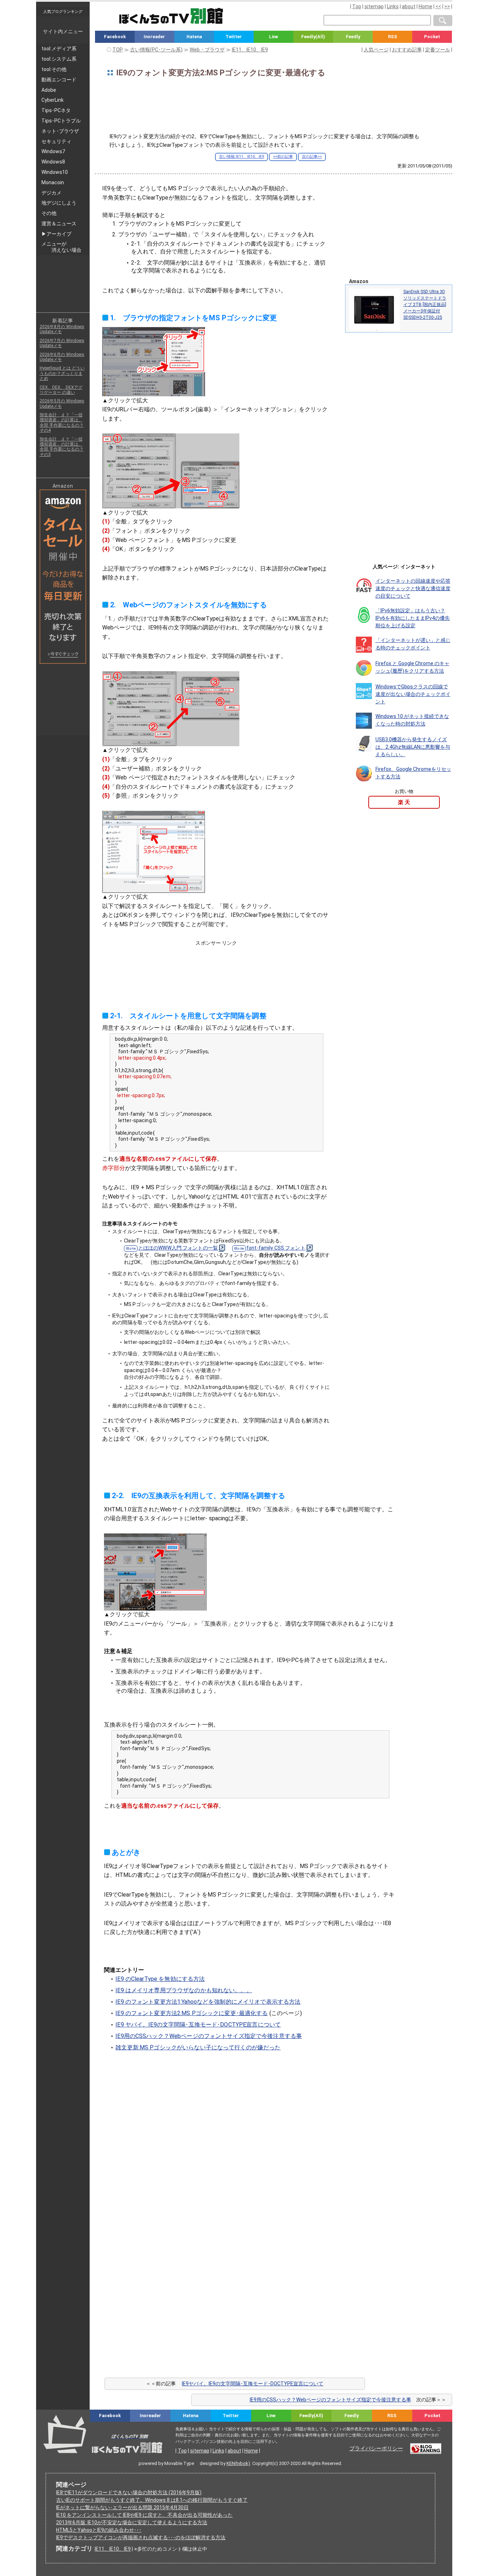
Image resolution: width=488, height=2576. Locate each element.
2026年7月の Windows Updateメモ (62, 343)
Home (425, 6)
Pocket (432, 37)
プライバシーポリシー (376, 2449)
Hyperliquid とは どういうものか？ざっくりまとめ (62, 373)
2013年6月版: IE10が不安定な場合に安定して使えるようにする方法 (132, 2522)
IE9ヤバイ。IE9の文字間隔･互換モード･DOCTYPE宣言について (253, 2384)
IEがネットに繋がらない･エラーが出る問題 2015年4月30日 (122, 2507)
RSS (393, 37)
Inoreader (154, 37)
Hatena (194, 37)
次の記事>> (312, 157)
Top (357, 6)
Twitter (234, 37)
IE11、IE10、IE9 (113, 2549)
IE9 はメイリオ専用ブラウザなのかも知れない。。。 (184, 1990)
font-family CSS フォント (276, 1248)
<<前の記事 (283, 157)
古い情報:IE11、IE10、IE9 (241, 157)
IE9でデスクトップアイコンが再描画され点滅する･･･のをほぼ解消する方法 (141, 2537)
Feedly (353, 37)
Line (273, 37)
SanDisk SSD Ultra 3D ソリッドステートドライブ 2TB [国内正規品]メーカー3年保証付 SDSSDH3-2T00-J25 (425, 305)
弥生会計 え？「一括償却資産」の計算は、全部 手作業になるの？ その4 (62, 423)
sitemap (374, 6)
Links (393, 6)
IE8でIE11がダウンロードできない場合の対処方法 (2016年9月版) (129, 2492)
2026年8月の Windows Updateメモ (62, 329)
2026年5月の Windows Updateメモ (62, 403)
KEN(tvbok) (238, 2463)
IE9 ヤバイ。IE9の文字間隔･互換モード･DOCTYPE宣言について (198, 2025)
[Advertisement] (274, 108)
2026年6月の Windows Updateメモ (62, 357)
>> (447, 6)
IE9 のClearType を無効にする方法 (160, 1979)
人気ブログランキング (63, 11)
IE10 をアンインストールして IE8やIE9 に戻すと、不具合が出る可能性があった (144, 2515)
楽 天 (404, 802)
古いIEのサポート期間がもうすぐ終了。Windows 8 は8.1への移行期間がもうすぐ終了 (152, 2500)
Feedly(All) (313, 37)
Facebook (115, 37)
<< (438, 6)
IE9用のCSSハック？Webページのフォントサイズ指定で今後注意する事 (209, 2036)
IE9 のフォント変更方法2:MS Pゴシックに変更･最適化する (191, 2013)
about (409, 6)
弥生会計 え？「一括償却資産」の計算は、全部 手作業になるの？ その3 (62, 447)
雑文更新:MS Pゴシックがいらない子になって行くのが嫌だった (198, 2047)
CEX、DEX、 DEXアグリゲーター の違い (61, 390)
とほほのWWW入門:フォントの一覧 (178, 1248)
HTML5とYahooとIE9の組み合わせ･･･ (99, 2530)
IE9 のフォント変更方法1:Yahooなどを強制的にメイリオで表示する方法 (208, 2002)
